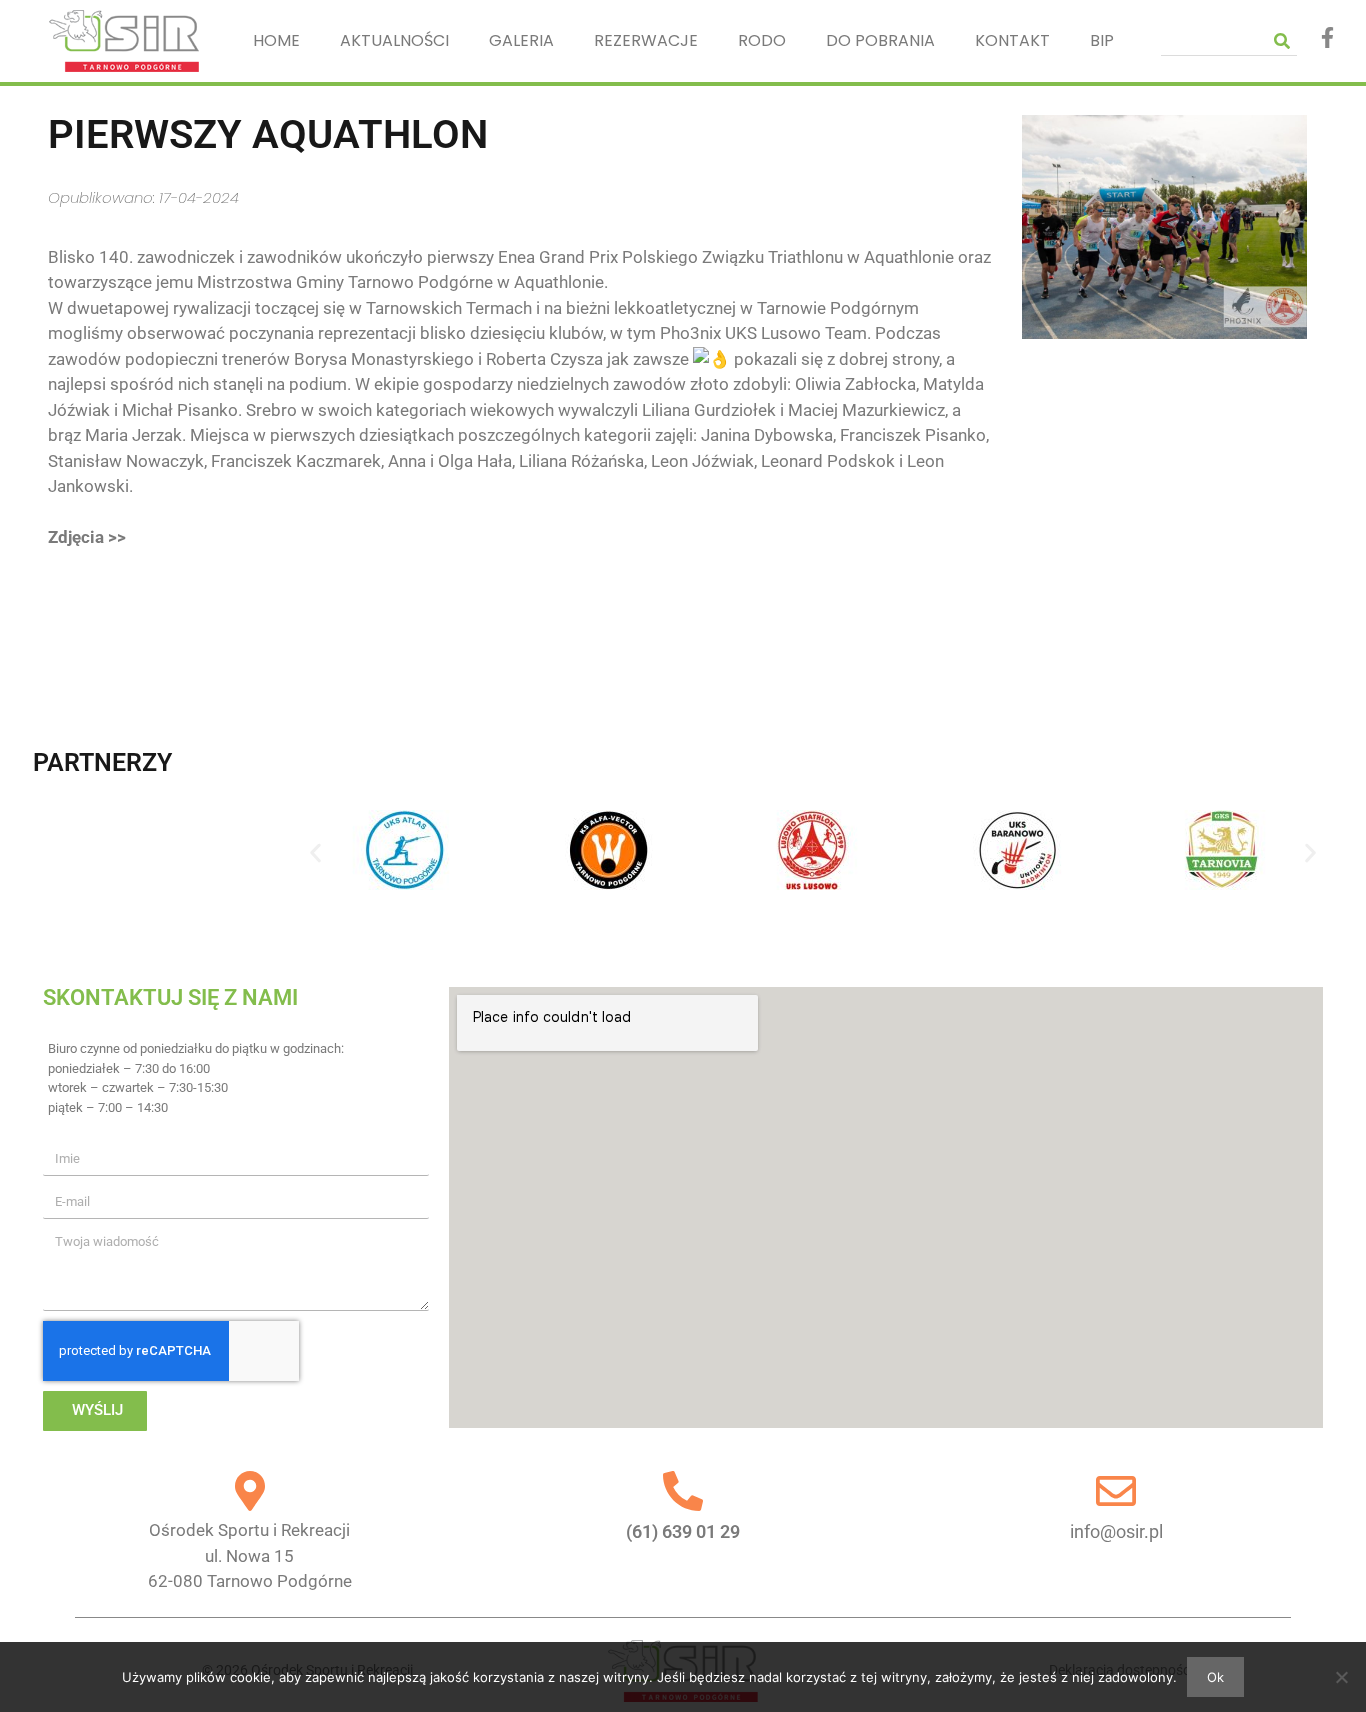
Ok (1215, 1677)
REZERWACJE (646, 40)
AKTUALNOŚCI (394, 40)
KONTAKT (1012, 40)
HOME (276, 40)
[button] (315, 853)
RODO (762, 40)
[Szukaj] (1282, 40)
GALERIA (521, 40)
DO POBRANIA (880, 40)
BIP (1102, 40)
